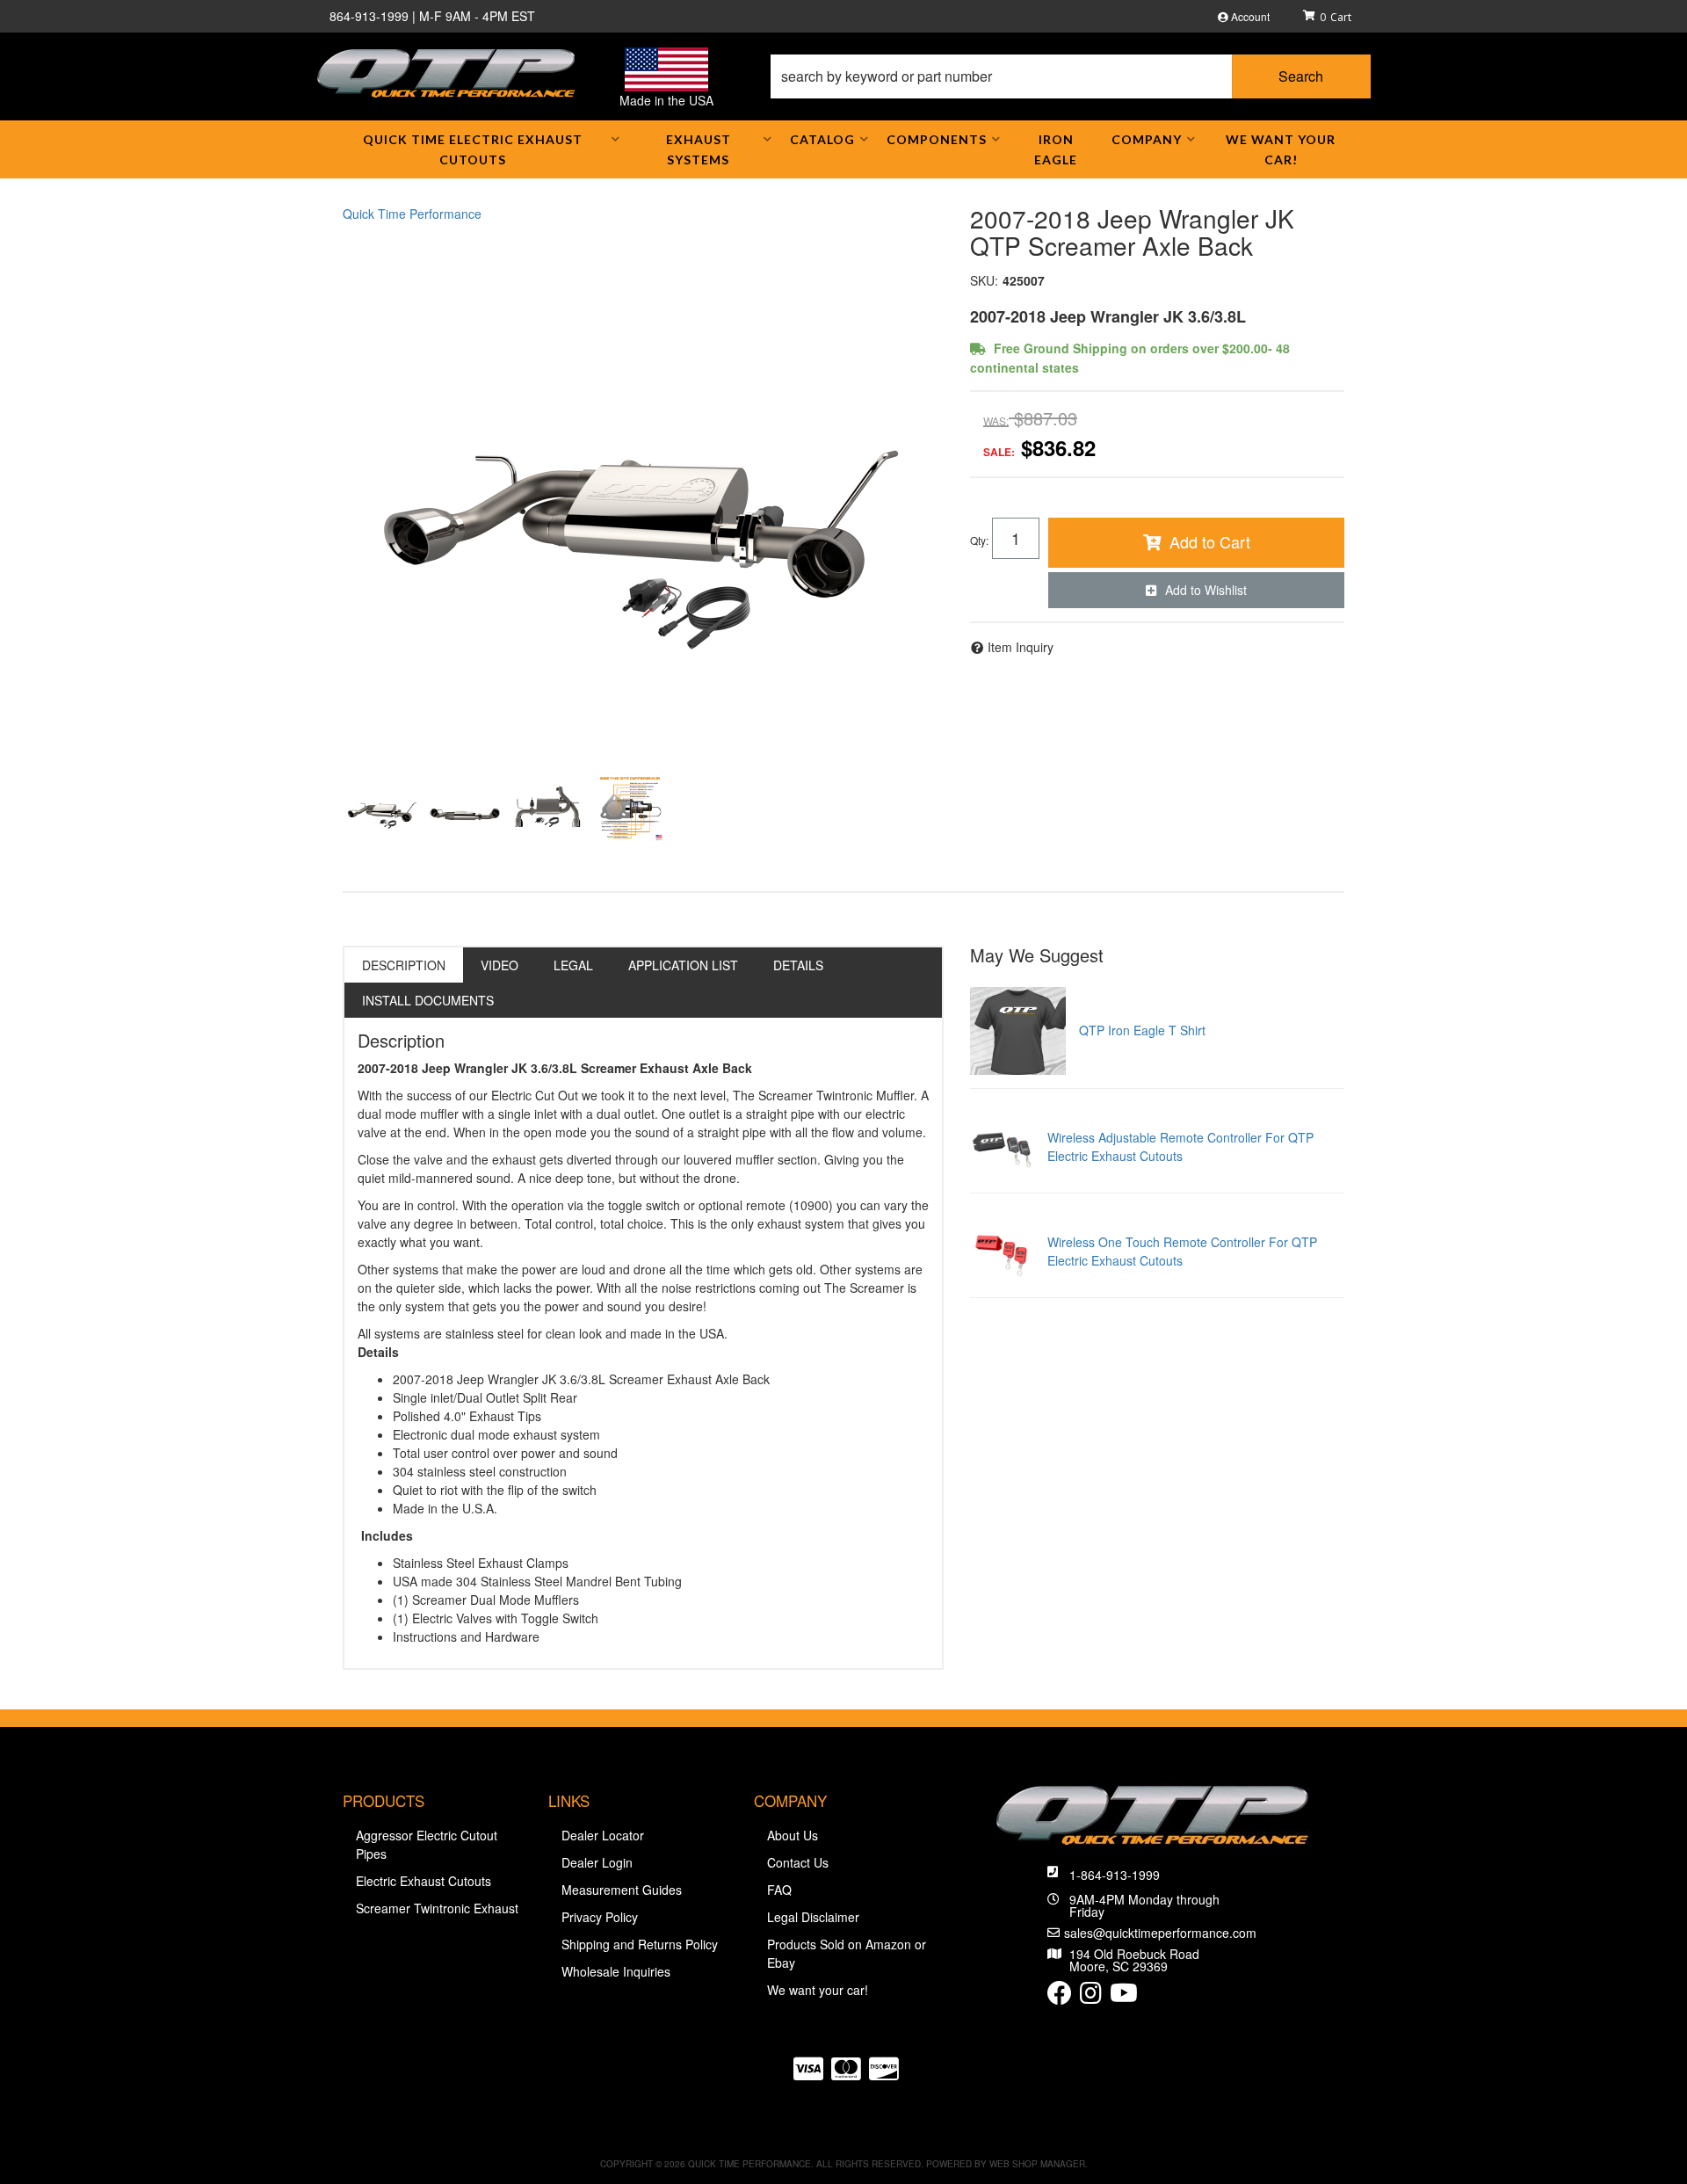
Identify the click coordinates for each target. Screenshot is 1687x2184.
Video (500, 965)
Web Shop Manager (1037, 2164)
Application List (683, 965)
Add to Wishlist (1206, 590)
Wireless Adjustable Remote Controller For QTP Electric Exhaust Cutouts (1180, 1146)
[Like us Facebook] (1060, 1997)
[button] (1071, 76)
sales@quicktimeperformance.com (1160, 1933)
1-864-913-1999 (1115, 1875)
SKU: (984, 280)
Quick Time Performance (412, 214)
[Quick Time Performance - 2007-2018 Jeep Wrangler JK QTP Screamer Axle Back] (643, 491)
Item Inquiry (1021, 647)
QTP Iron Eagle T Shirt (1142, 1030)
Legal (573, 965)
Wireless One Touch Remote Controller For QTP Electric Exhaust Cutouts (1182, 1251)
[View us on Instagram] (1091, 1997)
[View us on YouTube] (1124, 1997)
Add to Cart (1210, 541)
